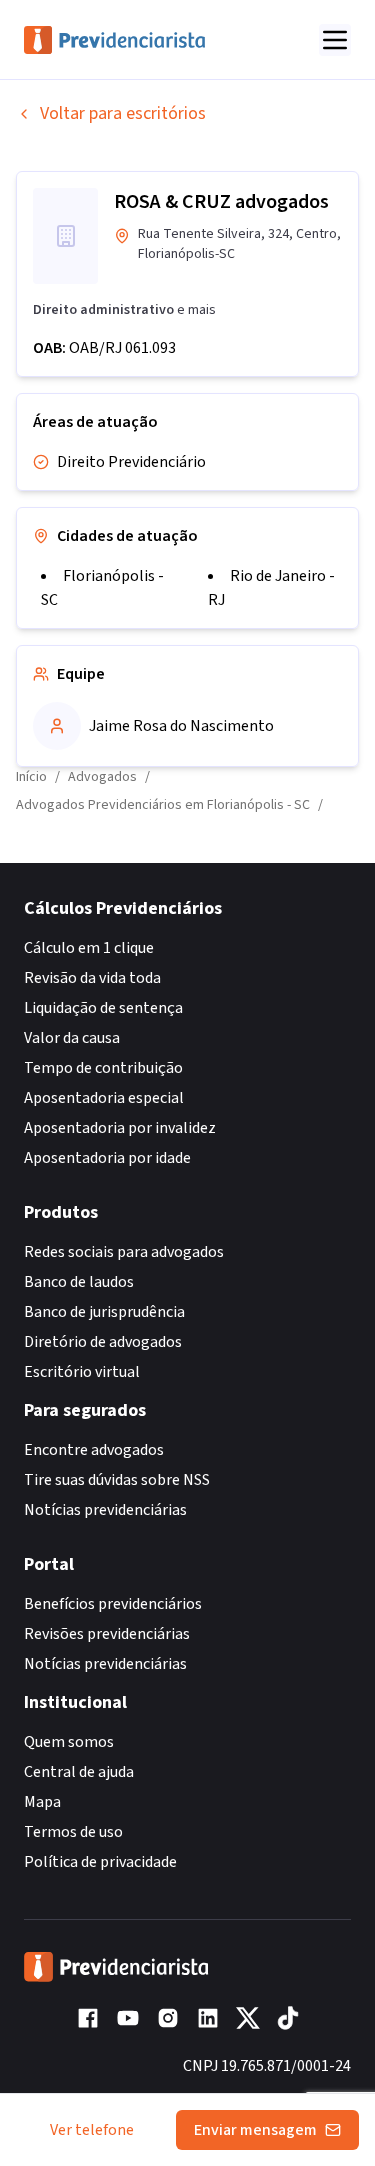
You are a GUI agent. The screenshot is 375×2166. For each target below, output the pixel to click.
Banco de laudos (79, 1282)
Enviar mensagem (255, 2130)
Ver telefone (92, 2130)
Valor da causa (72, 1038)
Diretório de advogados (103, 1342)
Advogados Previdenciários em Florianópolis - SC (163, 805)
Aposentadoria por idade (107, 1158)
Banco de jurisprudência (104, 1312)
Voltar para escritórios (123, 113)
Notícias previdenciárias (105, 1510)
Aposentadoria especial (104, 1098)
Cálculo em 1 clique (89, 948)
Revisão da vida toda (92, 978)
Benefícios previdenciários (113, 1604)
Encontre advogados (94, 1450)
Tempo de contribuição (103, 1068)
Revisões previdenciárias (107, 1634)
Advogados (102, 777)
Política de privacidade (100, 1862)
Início (31, 777)
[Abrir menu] (335, 40)
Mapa (42, 1802)
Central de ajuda (79, 1772)
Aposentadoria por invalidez (120, 1128)
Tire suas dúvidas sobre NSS (117, 1480)
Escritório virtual (82, 1372)
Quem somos (69, 1742)
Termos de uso (73, 1832)
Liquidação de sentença (103, 1008)
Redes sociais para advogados (124, 1252)
